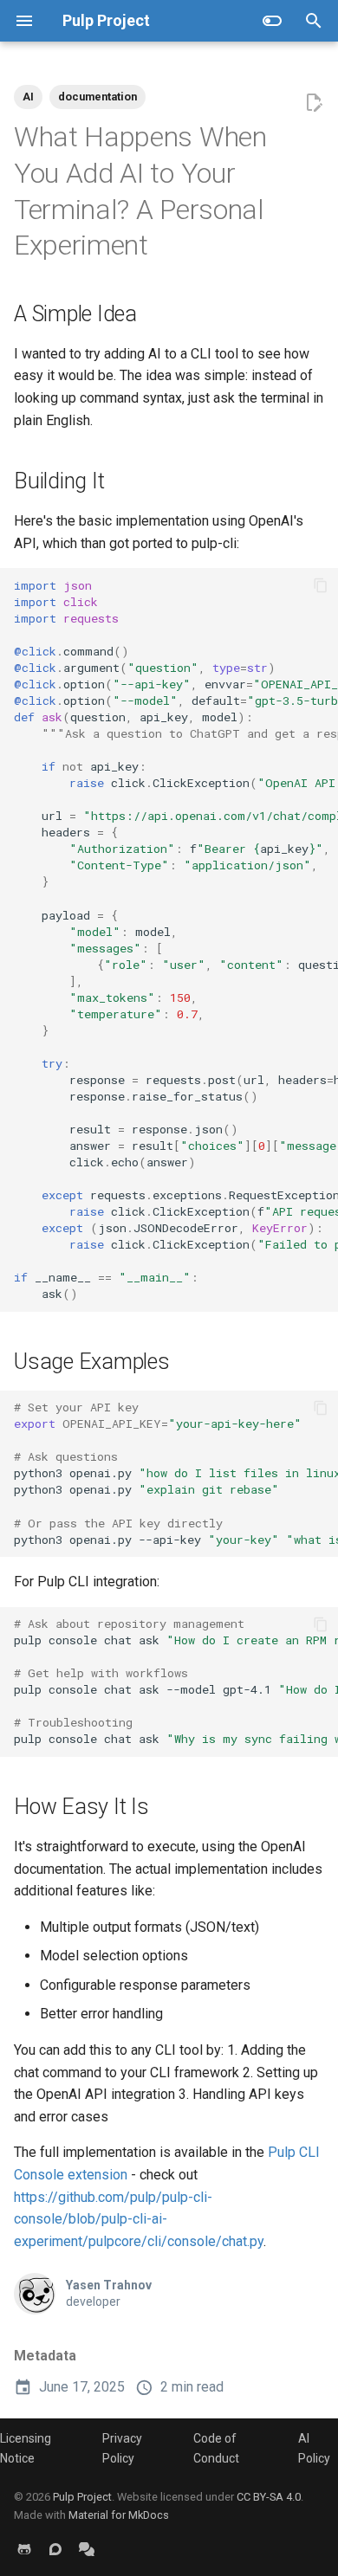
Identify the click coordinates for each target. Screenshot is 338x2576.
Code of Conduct (216, 2448)
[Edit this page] (314, 103)
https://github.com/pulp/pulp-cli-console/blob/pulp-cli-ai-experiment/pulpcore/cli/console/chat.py (139, 2219)
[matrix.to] (87, 2548)
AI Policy (314, 2448)
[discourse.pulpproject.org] (55, 2548)
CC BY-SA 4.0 (269, 2497)
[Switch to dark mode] (272, 21)
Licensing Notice (26, 2448)
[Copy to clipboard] (321, 585)
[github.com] (24, 2548)
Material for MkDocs (119, 2515)
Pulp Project (82, 2497)
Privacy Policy (122, 2448)
